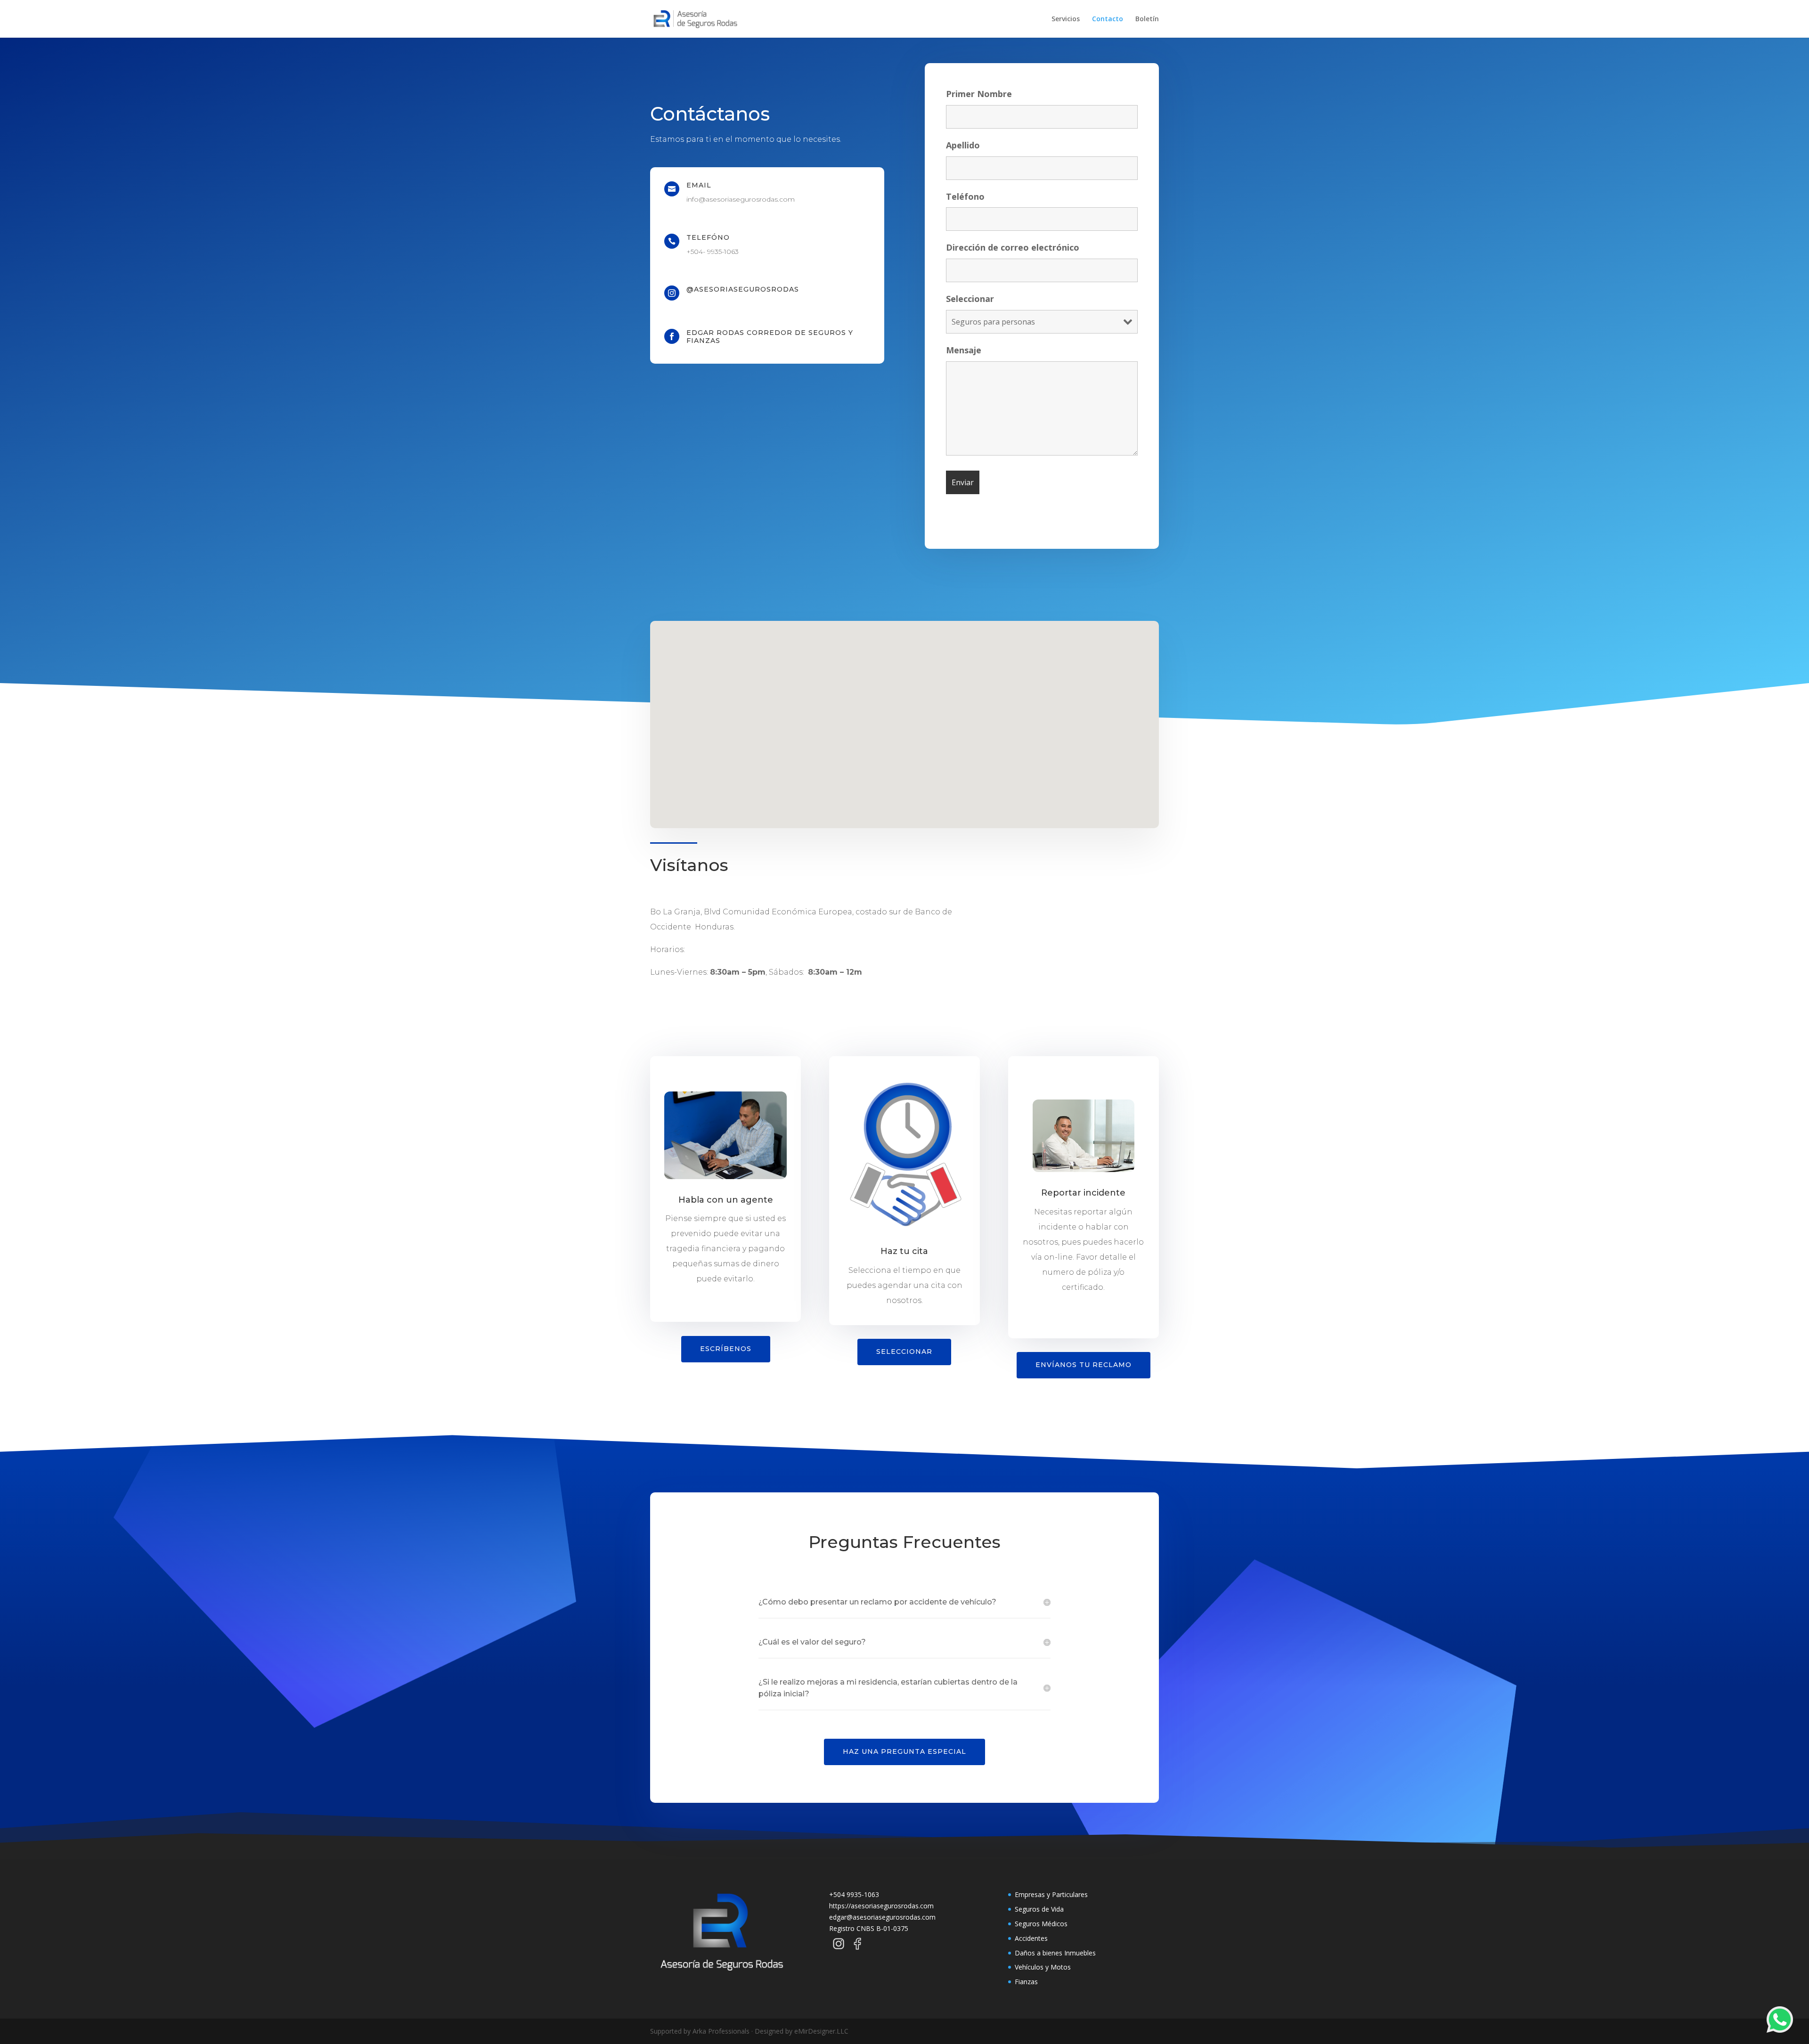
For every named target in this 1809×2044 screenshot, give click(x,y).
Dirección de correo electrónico (1013, 247)
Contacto (1108, 19)
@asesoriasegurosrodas (743, 289)
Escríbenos (726, 1349)
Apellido (963, 145)
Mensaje (964, 350)
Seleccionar (970, 299)
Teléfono (965, 196)
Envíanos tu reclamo (1084, 1365)
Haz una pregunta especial (904, 1751)
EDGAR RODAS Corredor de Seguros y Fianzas (770, 337)
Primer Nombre (979, 94)
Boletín (1147, 19)
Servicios (1066, 19)
